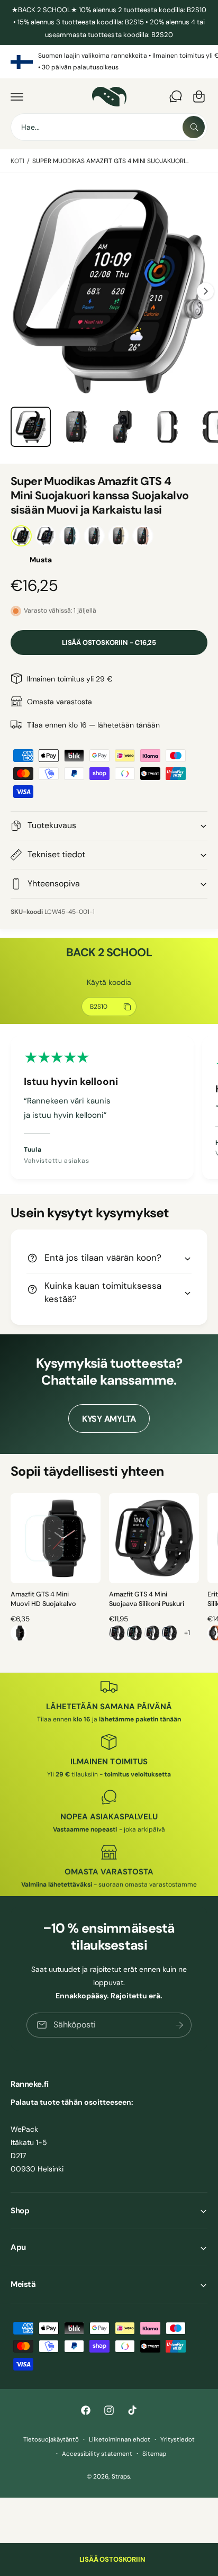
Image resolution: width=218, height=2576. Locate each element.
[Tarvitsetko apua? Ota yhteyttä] (176, 96)
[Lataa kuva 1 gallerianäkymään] (31, 427)
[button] (17, 96)
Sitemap (154, 2454)
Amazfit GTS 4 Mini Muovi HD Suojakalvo (43, 1599)
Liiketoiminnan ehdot (120, 2440)
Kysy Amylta (109, 1419)
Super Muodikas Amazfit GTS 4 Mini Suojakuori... (111, 161)
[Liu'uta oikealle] (205, 291)
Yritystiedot (178, 2440)
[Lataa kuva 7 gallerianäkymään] (76, 427)
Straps (121, 2477)
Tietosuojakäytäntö (51, 2440)
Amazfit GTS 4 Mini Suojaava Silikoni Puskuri (147, 1599)
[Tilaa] (179, 2025)
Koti (17, 161)
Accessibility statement (97, 2454)
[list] (109, 62)
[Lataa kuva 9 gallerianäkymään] (167, 427)
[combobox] (109, 127)
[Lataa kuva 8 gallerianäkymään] (122, 427)
